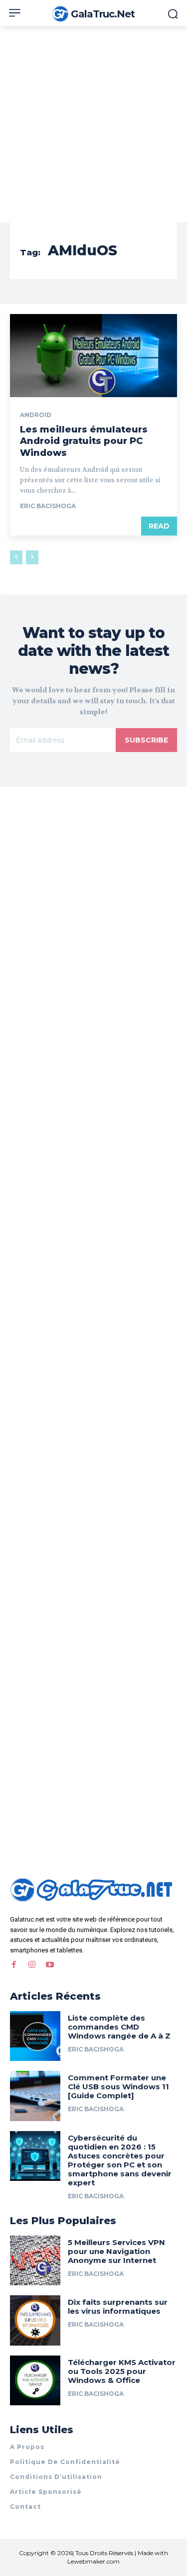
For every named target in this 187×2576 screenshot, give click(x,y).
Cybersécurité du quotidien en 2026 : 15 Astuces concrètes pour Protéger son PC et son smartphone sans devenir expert (120, 2160)
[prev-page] (16, 557)
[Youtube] (50, 1965)
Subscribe (146, 740)
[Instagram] (32, 1965)
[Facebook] (14, 1965)
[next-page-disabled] (32, 557)
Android (36, 415)
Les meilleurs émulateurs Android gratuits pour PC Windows (84, 441)
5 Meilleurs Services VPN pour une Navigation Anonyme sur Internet (116, 2251)
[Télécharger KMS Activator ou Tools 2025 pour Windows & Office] (35, 2381)
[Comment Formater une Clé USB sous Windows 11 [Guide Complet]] (35, 2096)
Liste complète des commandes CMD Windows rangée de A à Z (119, 2027)
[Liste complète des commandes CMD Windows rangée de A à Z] (35, 2036)
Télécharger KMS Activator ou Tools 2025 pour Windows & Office (122, 2371)
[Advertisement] (93, 124)
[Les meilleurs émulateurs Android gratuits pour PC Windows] (93, 356)
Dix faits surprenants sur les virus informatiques (118, 2307)
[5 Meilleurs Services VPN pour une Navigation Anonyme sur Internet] (35, 2261)
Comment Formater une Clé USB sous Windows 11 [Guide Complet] (118, 2087)
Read (159, 526)
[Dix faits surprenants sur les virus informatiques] (35, 2320)
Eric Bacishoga (48, 506)
